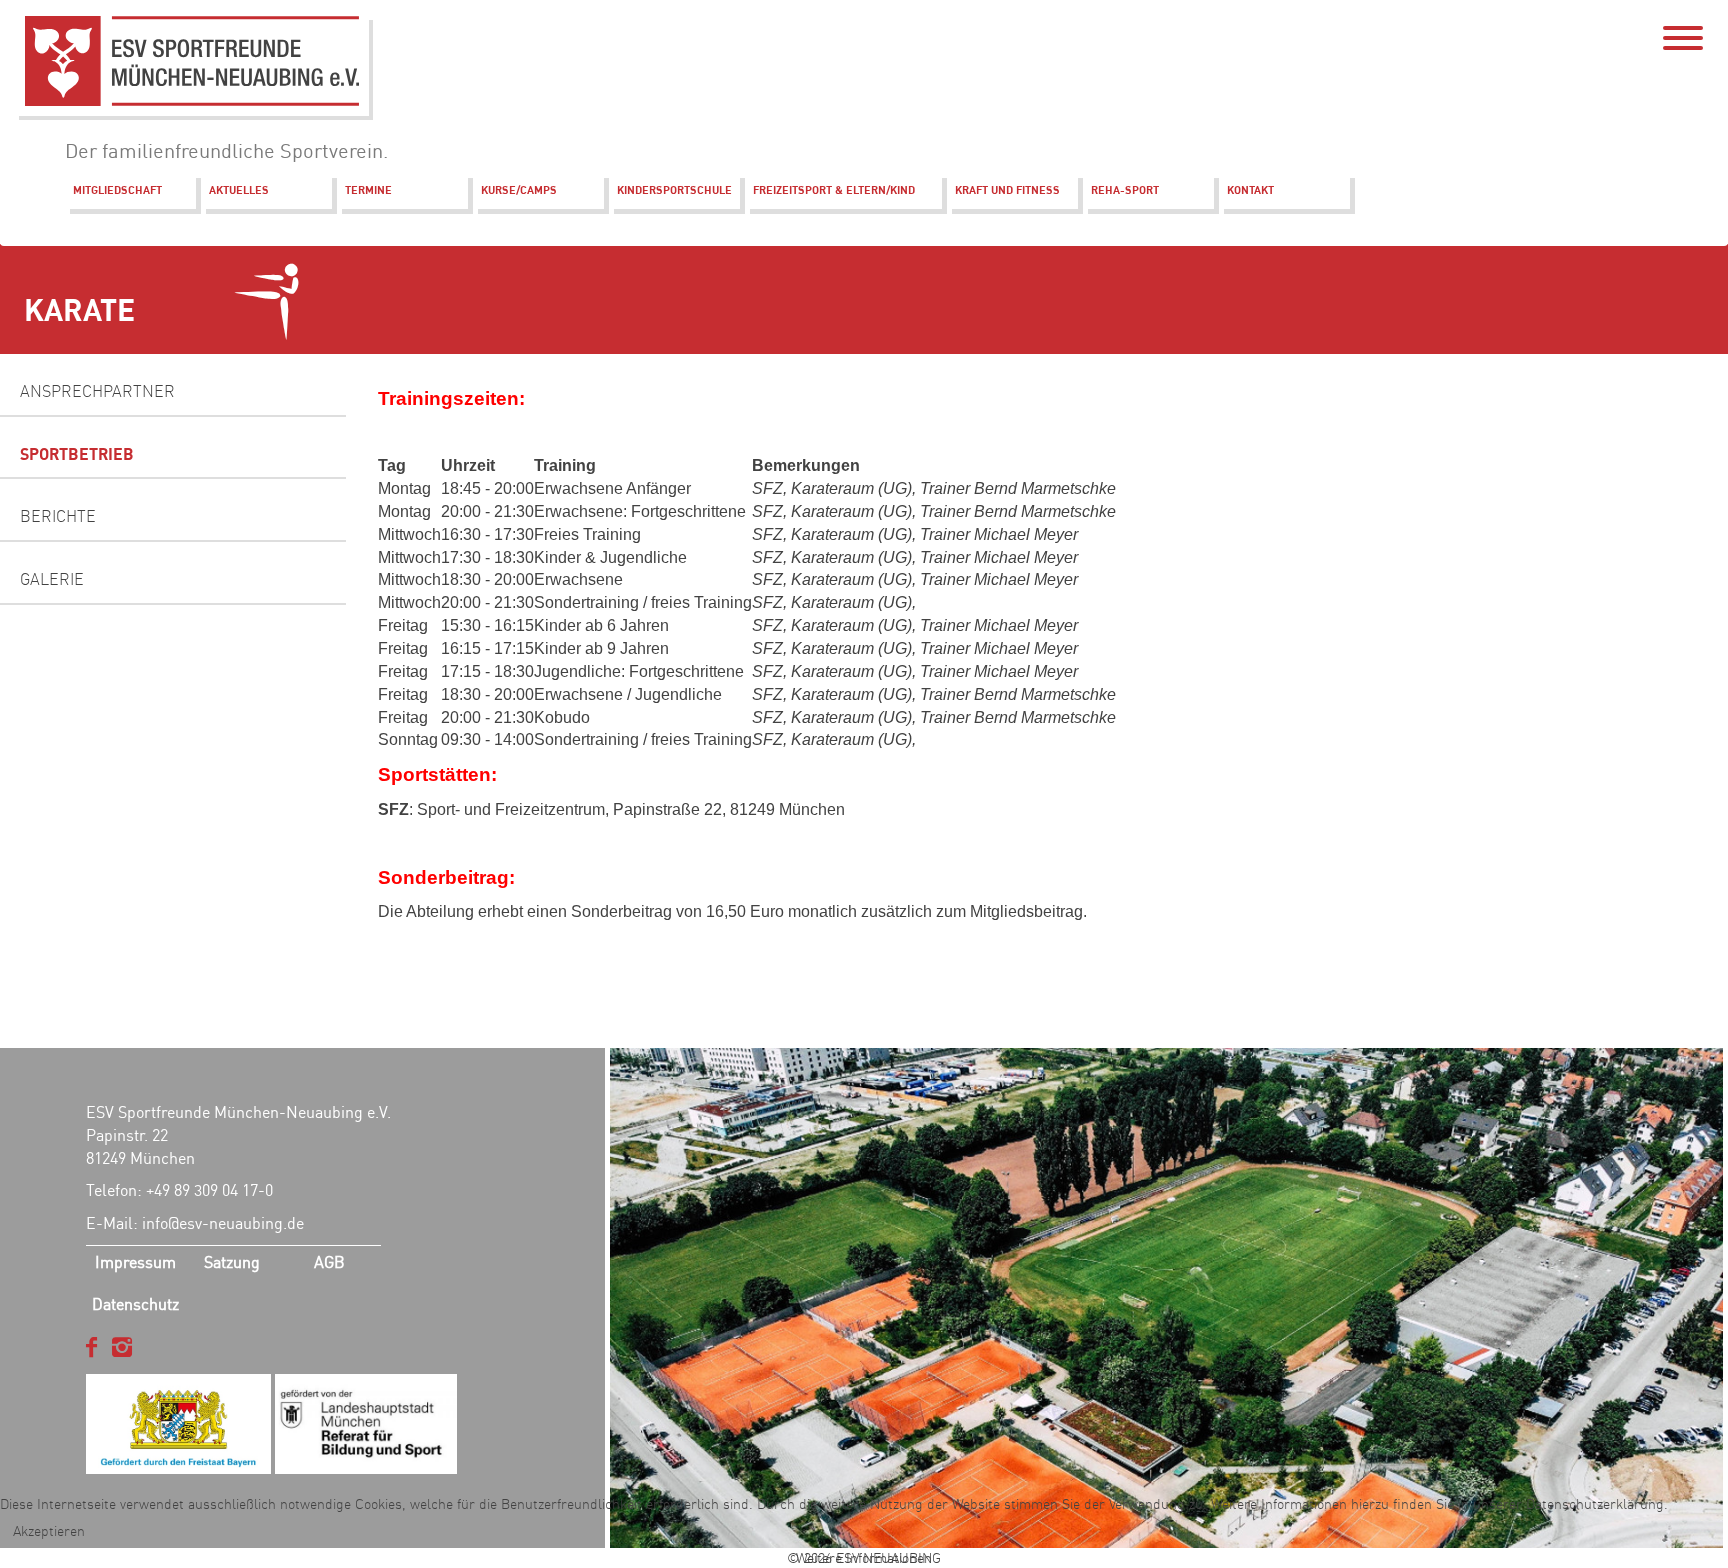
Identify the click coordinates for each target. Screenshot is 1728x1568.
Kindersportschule (674, 190)
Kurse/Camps (519, 190)
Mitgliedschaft (117, 190)
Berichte (58, 516)
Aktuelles (239, 190)
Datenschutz (135, 1304)
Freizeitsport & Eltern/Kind (834, 190)
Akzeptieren (49, 1531)
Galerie (52, 579)
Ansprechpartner (97, 391)
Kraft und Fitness (1007, 190)
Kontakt (1250, 190)
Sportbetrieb (77, 454)
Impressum (135, 1262)
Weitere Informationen (864, 1558)
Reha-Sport (1125, 190)
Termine (368, 190)
